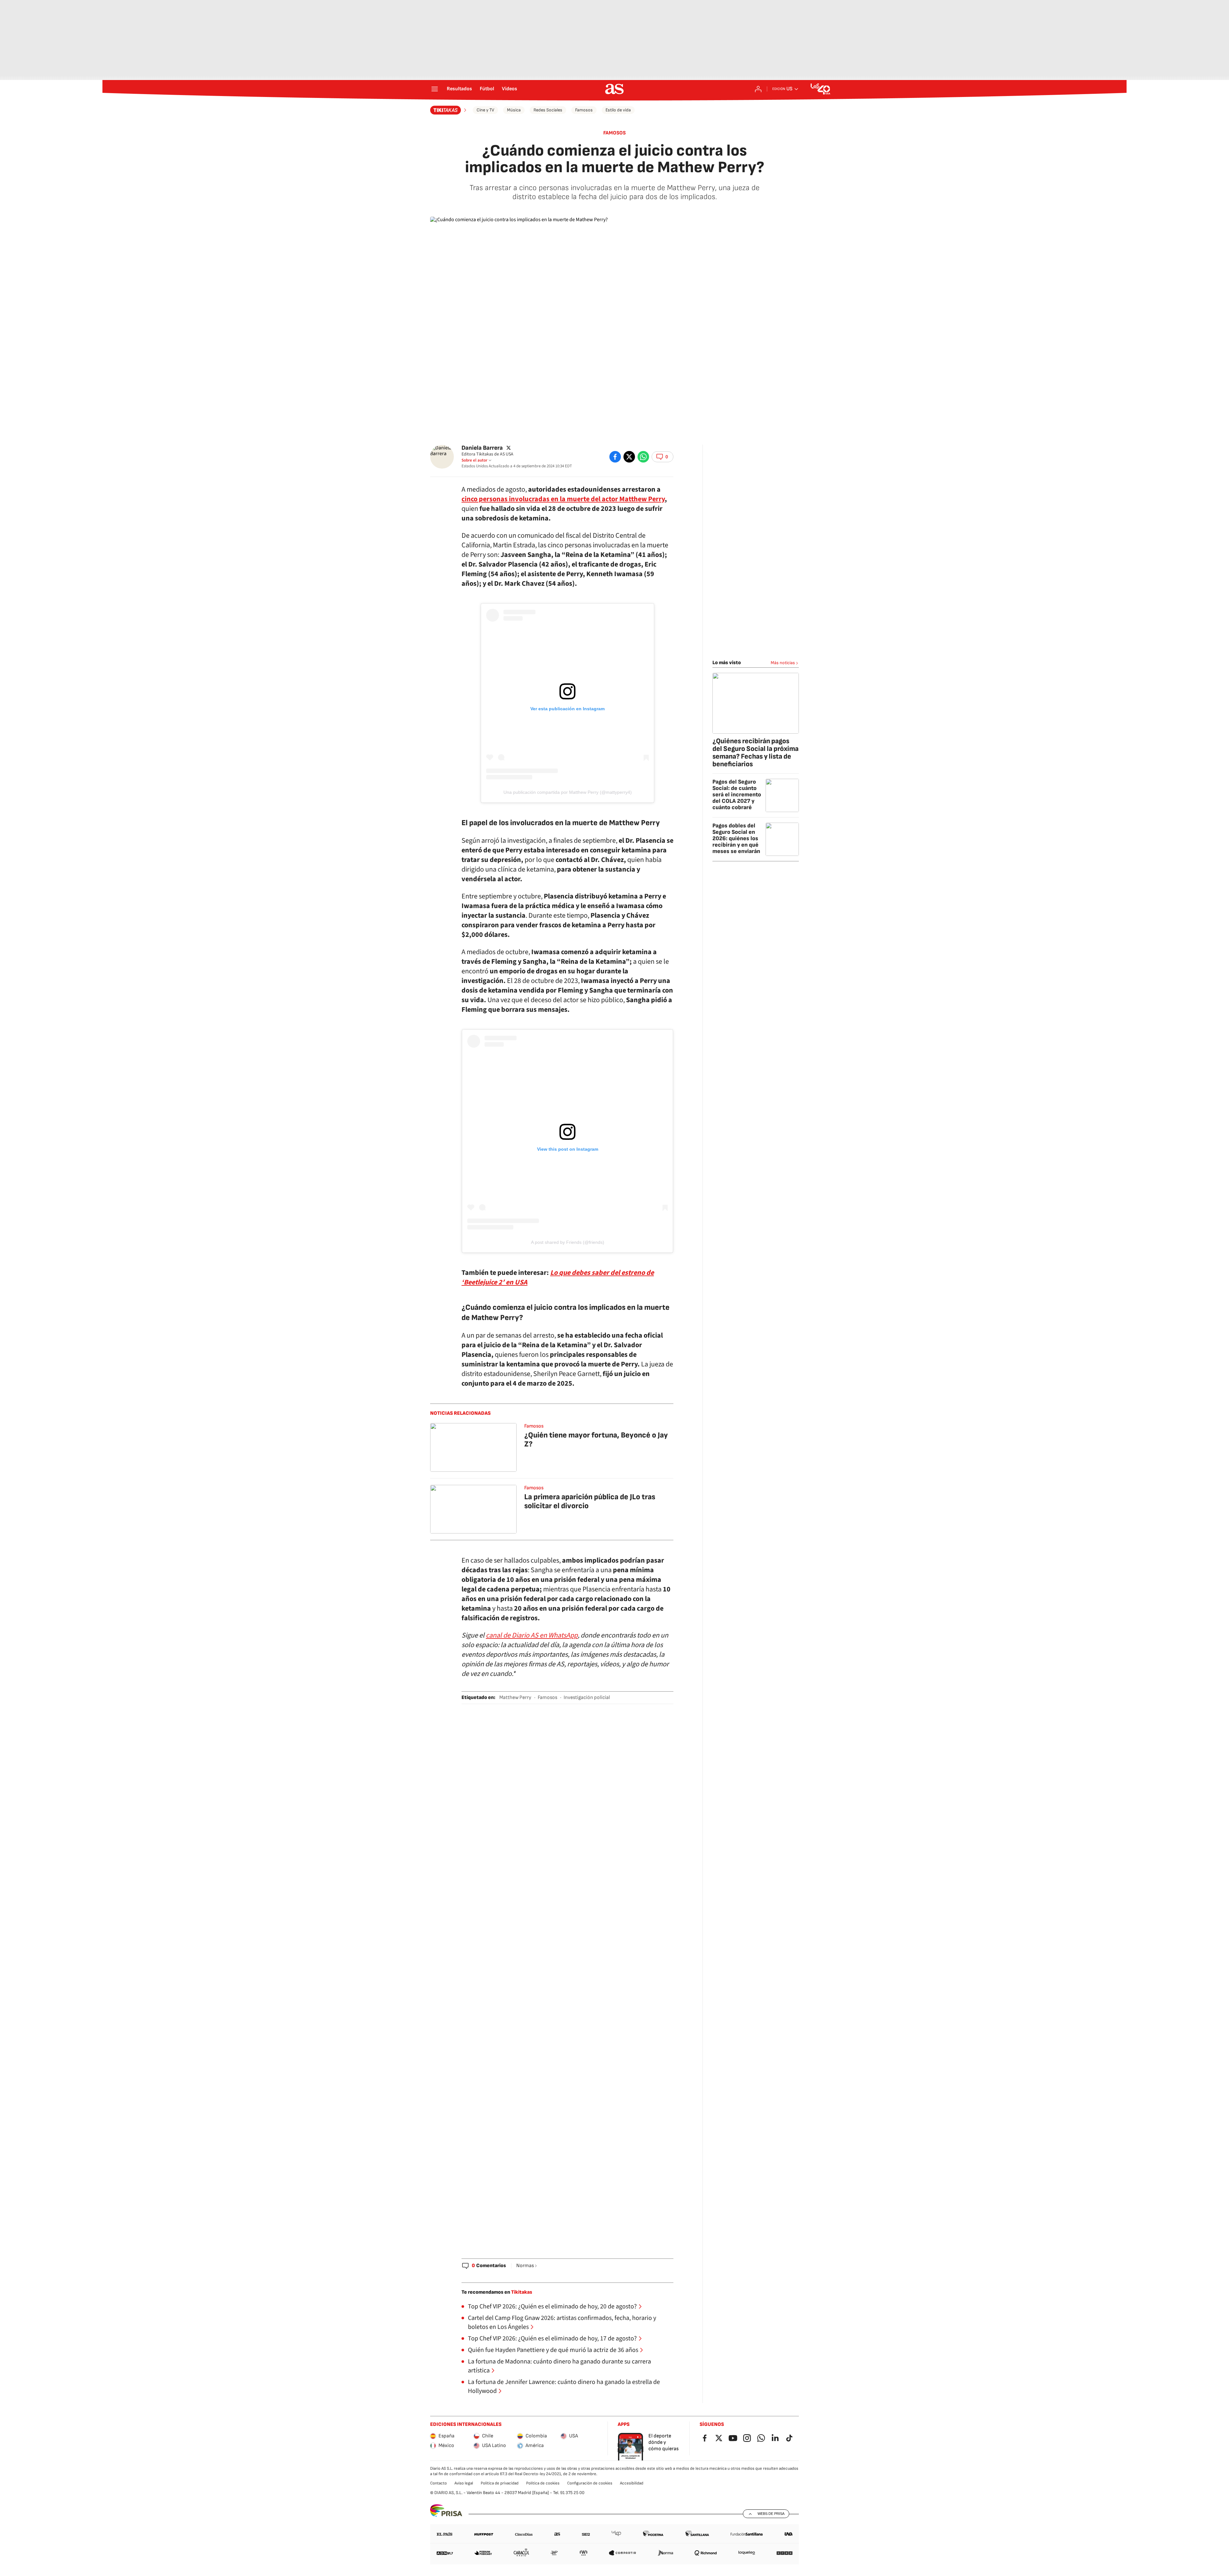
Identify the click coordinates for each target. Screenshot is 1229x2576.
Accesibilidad (632, 2483)
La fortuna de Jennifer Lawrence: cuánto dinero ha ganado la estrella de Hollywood (564, 2387)
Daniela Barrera (482, 448)
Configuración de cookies (590, 2483)
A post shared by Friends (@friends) (568, 1242)
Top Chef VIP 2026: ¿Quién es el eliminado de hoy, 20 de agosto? (552, 2306)
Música (514, 110)
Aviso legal (464, 2483)
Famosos (584, 110)
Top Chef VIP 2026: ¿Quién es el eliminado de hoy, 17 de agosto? (552, 2339)
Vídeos (510, 89)
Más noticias (783, 663)
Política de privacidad (500, 2483)
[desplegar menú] (435, 89)
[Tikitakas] (449, 110)
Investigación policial (587, 1698)
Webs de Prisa (771, 2514)
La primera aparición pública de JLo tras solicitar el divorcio (590, 1501)
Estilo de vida (618, 110)
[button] (663, 457)
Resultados (459, 89)
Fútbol (487, 89)
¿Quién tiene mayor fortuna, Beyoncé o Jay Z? (596, 1440)
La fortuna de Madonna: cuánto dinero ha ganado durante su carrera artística (559, 2366)
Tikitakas (522, 2292)
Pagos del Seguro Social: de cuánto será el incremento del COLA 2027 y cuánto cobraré (737, 795)
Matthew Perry (515, 1698)
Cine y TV (485, 110)
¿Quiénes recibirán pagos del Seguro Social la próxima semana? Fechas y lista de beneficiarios (755, 753)
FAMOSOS (614, 133)
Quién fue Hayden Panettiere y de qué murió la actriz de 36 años (553, 2350)
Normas (525, 2266)
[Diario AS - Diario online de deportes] (614, 89)
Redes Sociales (548, 110)
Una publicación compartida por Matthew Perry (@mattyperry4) (568, 792)
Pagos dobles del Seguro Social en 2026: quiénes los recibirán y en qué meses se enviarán (736, 838)
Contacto (438, 2483)
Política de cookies (543, 2483)
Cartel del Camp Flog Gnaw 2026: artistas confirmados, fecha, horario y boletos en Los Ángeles (562, 2322)
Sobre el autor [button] (474, 460)
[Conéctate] (758, 89)
